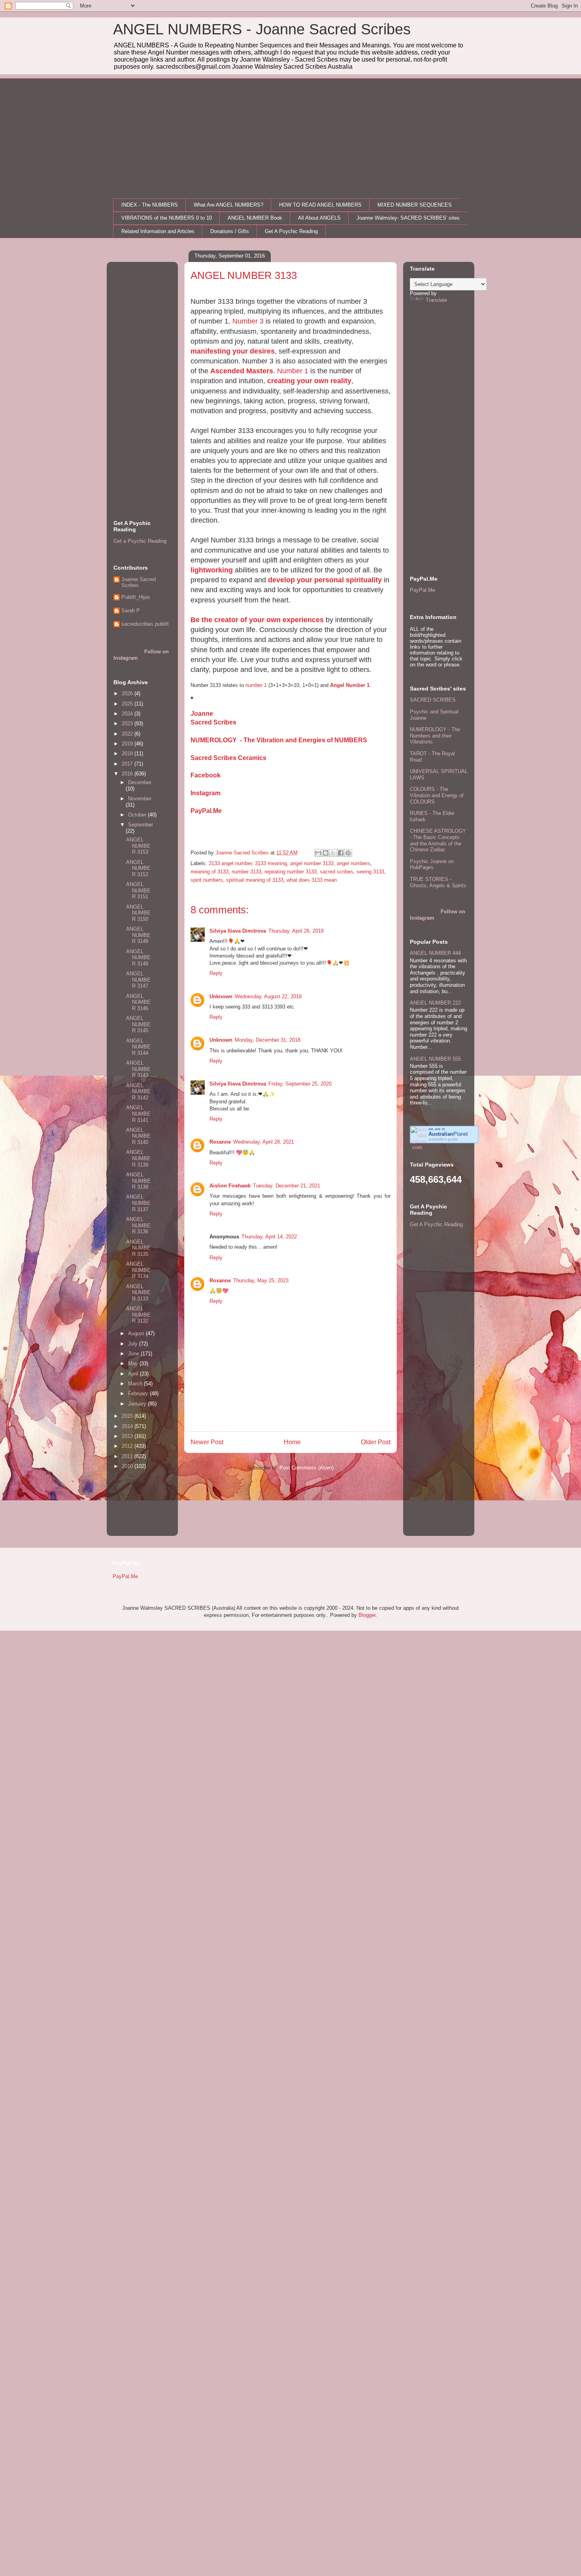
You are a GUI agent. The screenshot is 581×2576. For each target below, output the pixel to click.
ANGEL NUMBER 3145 (138, 1024)
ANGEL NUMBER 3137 (138, 1203)
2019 (128, 744)
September (141, 825)
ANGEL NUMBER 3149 (138, 935)
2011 (128, 1456)
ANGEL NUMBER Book (255, 218)
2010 (128, 1466)
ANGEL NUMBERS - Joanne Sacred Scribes (262, 29)
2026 (128, 693)
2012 (128, 1446)
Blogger (367, 1615)
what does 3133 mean (312, 880)
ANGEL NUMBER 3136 (138, 1225)
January (138, 1404)
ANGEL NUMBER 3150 (138, 913)
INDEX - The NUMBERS (150, 205)
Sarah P (131, 611)
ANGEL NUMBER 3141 (138, 1114)
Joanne (202, 714)
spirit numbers (207, 880)
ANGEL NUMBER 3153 (138, 846)
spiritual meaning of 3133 (255, 880)
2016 (128, 774)
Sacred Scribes (213, 722)
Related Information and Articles (158, 231)
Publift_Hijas (136, 597)
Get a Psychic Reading (140, 541)
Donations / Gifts (230, 231)
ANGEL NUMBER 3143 (138, 1069)
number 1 (256, 685)
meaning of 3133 (209, 872)
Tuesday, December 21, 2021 (287, 1186)
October (138, 815)
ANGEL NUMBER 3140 (138, 1136)
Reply (216, 973)
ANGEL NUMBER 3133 (138, 1293)
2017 (128, 764)
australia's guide (443, 1139)
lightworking (212, 570)
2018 (128, 754)
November (140, 799)
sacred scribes (337, 872)
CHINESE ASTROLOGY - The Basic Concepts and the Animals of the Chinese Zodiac (438, 840)
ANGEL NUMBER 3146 (138, 1002)
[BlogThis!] (326, 853)
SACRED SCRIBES (433, 700)
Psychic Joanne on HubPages (432, 865)
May (134, 1363)
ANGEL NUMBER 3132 (138, 1315)
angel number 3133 (312, 863)
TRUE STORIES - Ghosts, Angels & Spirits (438, 882)
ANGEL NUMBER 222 (435, 1003)
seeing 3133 (370, 872)
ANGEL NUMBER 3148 (138, 958)
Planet (448, 1134)
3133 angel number (230, 863)
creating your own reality (309, 381)
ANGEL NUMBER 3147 (138, 980)
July (134, 1344)
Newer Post (207, 1442)
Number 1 (293, 371)
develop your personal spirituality (325, 580)
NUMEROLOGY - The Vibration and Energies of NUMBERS (279, 740)
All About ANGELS (319, 218)
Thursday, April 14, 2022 (269, 1237)
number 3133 (246, 872)
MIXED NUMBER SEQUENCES (415, 205)
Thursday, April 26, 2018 (296, 931)
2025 (128, 704)
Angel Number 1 (350, 685)
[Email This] (318, 853)
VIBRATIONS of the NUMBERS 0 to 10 (167, 218)
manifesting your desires (233, 351)
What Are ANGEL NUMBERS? (228, 205)
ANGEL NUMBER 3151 (138, 890)
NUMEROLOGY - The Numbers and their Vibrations (435, 736)
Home (292, 1442)
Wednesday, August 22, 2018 (268, 996)
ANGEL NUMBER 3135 (138, 1248)
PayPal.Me (206, 811)
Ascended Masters (242, 371)
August (137, 1333)
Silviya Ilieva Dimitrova (238, 931)
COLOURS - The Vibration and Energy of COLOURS (437, 795)
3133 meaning (271, 863)
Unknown (221, 996)
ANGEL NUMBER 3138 (138, 1181)
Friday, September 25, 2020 (300, 1084)
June (134, 1354)
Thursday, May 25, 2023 (261, 1280)
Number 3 (248, 321)
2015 (128, 1416)
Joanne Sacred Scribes (139, 582)
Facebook (206, 775)
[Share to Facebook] (341, 853)
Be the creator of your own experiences (257, 620)
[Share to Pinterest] (348, 853)
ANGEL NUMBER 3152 (138, 868)
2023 (128, 724)
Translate (436, 300)
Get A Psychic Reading (291, 231)
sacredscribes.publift (145, 624)
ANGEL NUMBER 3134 (138, 1270)
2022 (128, 734)
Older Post (376, 1442)
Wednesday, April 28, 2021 (264, 1142)
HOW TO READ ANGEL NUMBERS (320, 205)
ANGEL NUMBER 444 (435, 953)
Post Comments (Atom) (307, 1468)
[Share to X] (333, 853)
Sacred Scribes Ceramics (228, 758)
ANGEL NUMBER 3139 (138, 1158)
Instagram (206, 793)
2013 (128, 1436)
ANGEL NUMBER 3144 (138, 1047)
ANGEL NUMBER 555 (435, 1059)
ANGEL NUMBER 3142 (138, 1091)
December (140, 782)
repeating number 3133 (290, 872)
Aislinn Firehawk (230, 1186)
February (139, 1393)
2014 (128, 1426)
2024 (128, 714)
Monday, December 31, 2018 (268, 1040)
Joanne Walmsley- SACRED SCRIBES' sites (408, 218)
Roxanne (220, 1142)
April (134, 1374)
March (136, 1384)
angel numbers (354, 863)
